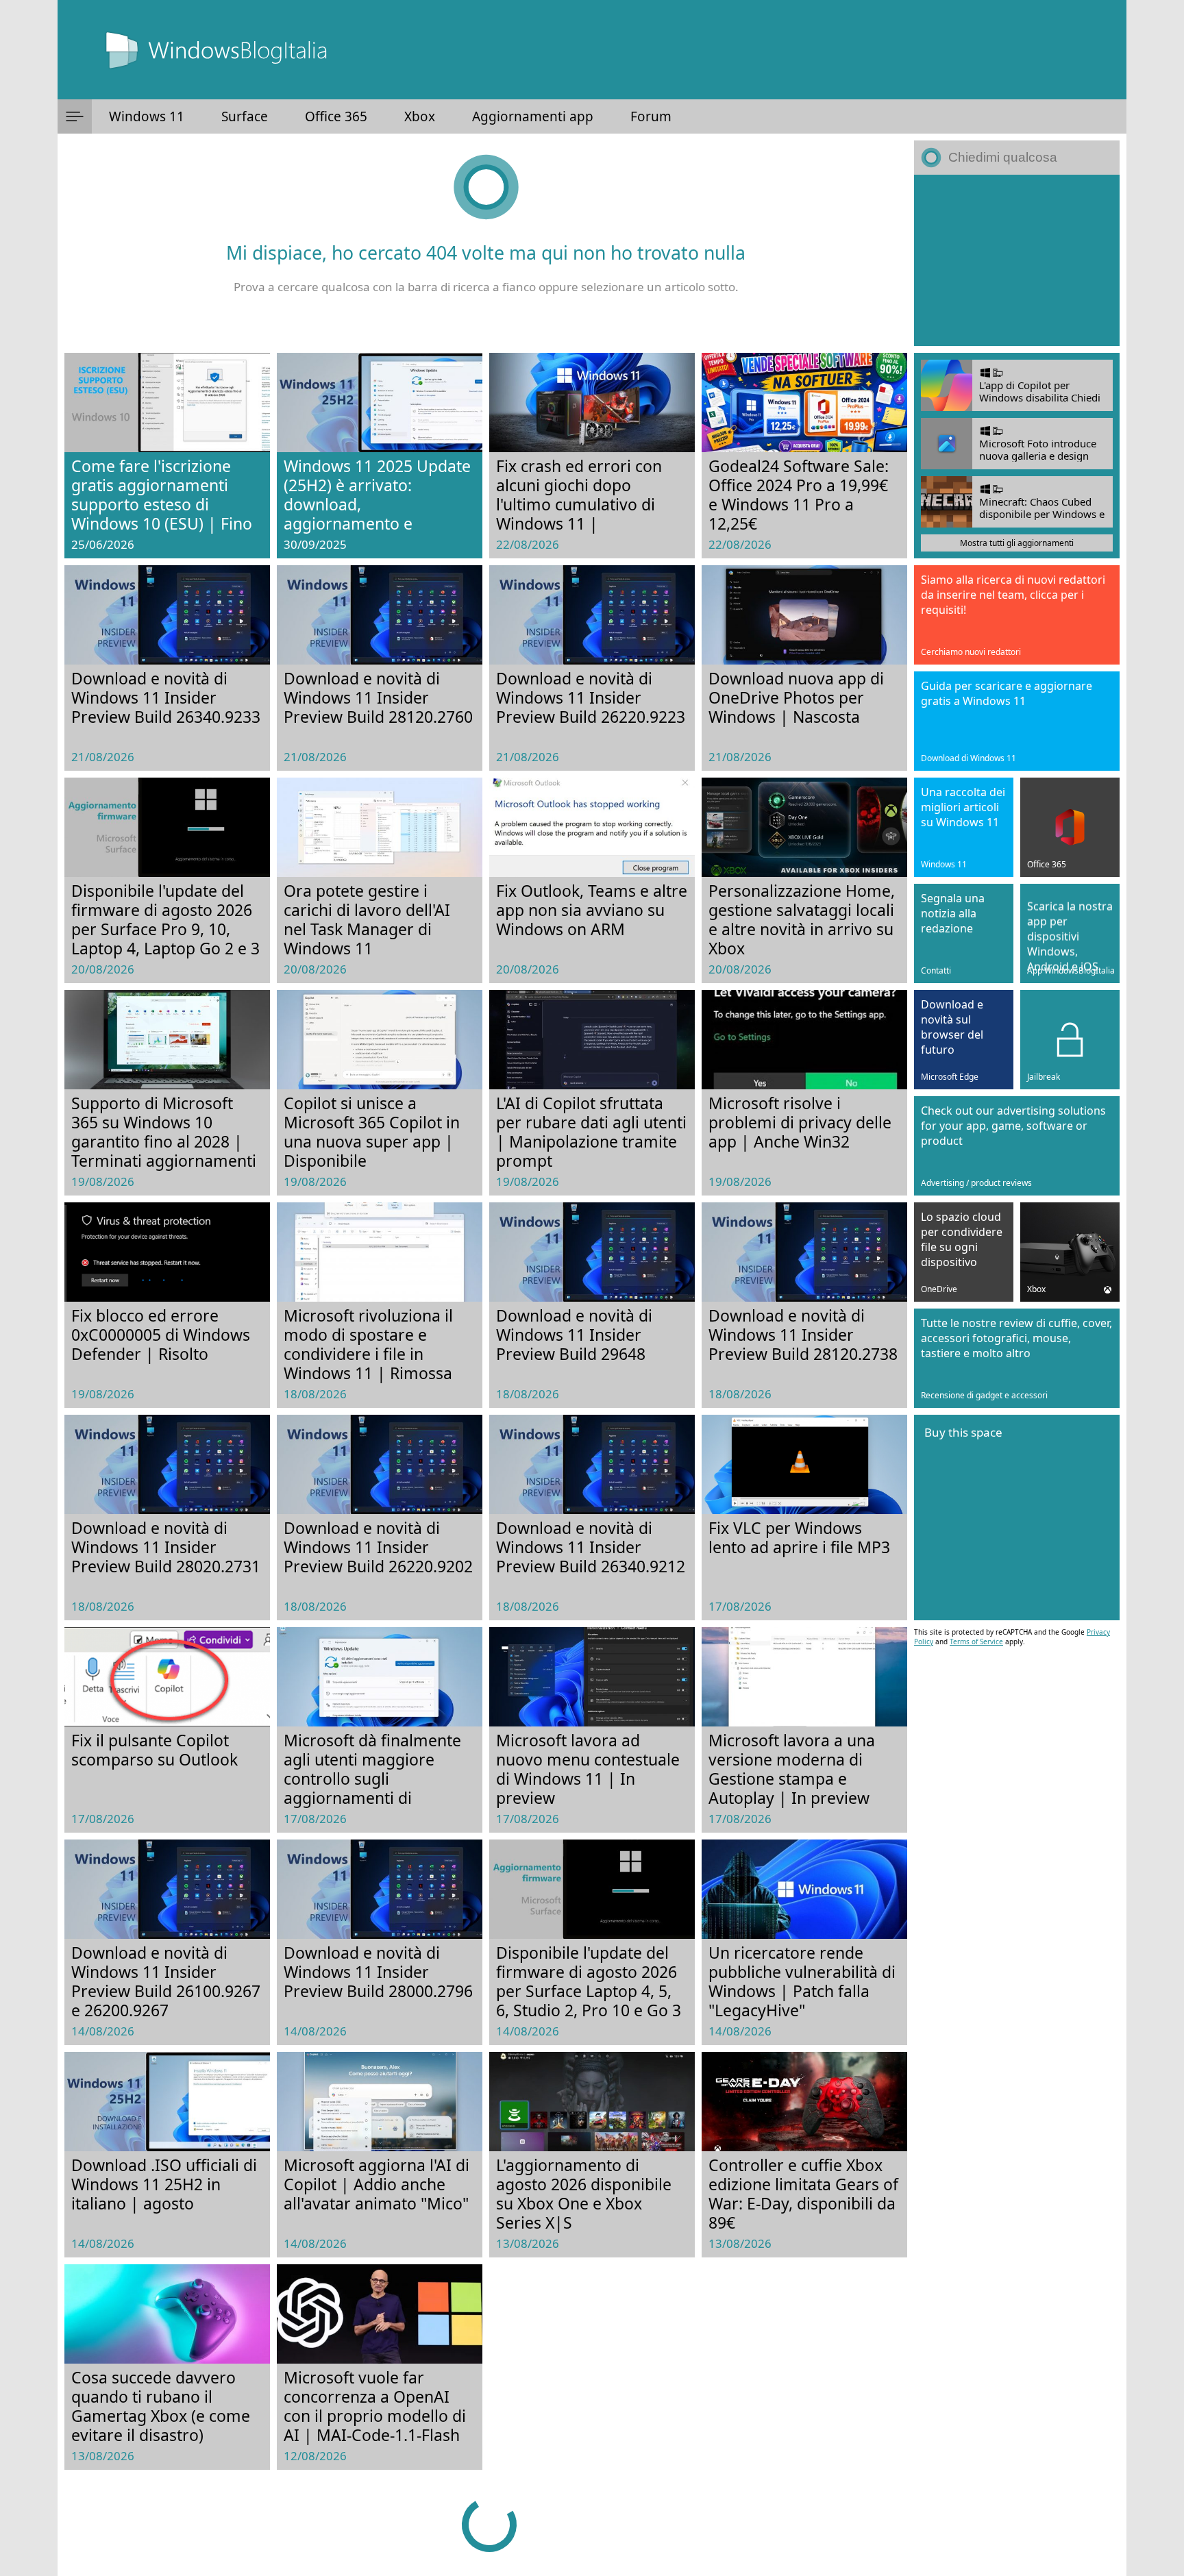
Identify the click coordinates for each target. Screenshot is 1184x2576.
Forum (651, 116)
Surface (245, 116)
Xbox (420, 116)
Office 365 (336, 116)
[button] (75, 116)
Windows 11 (147, 116)
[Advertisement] (1017, 260)
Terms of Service (976, 1642)
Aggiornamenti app (533, 116)
